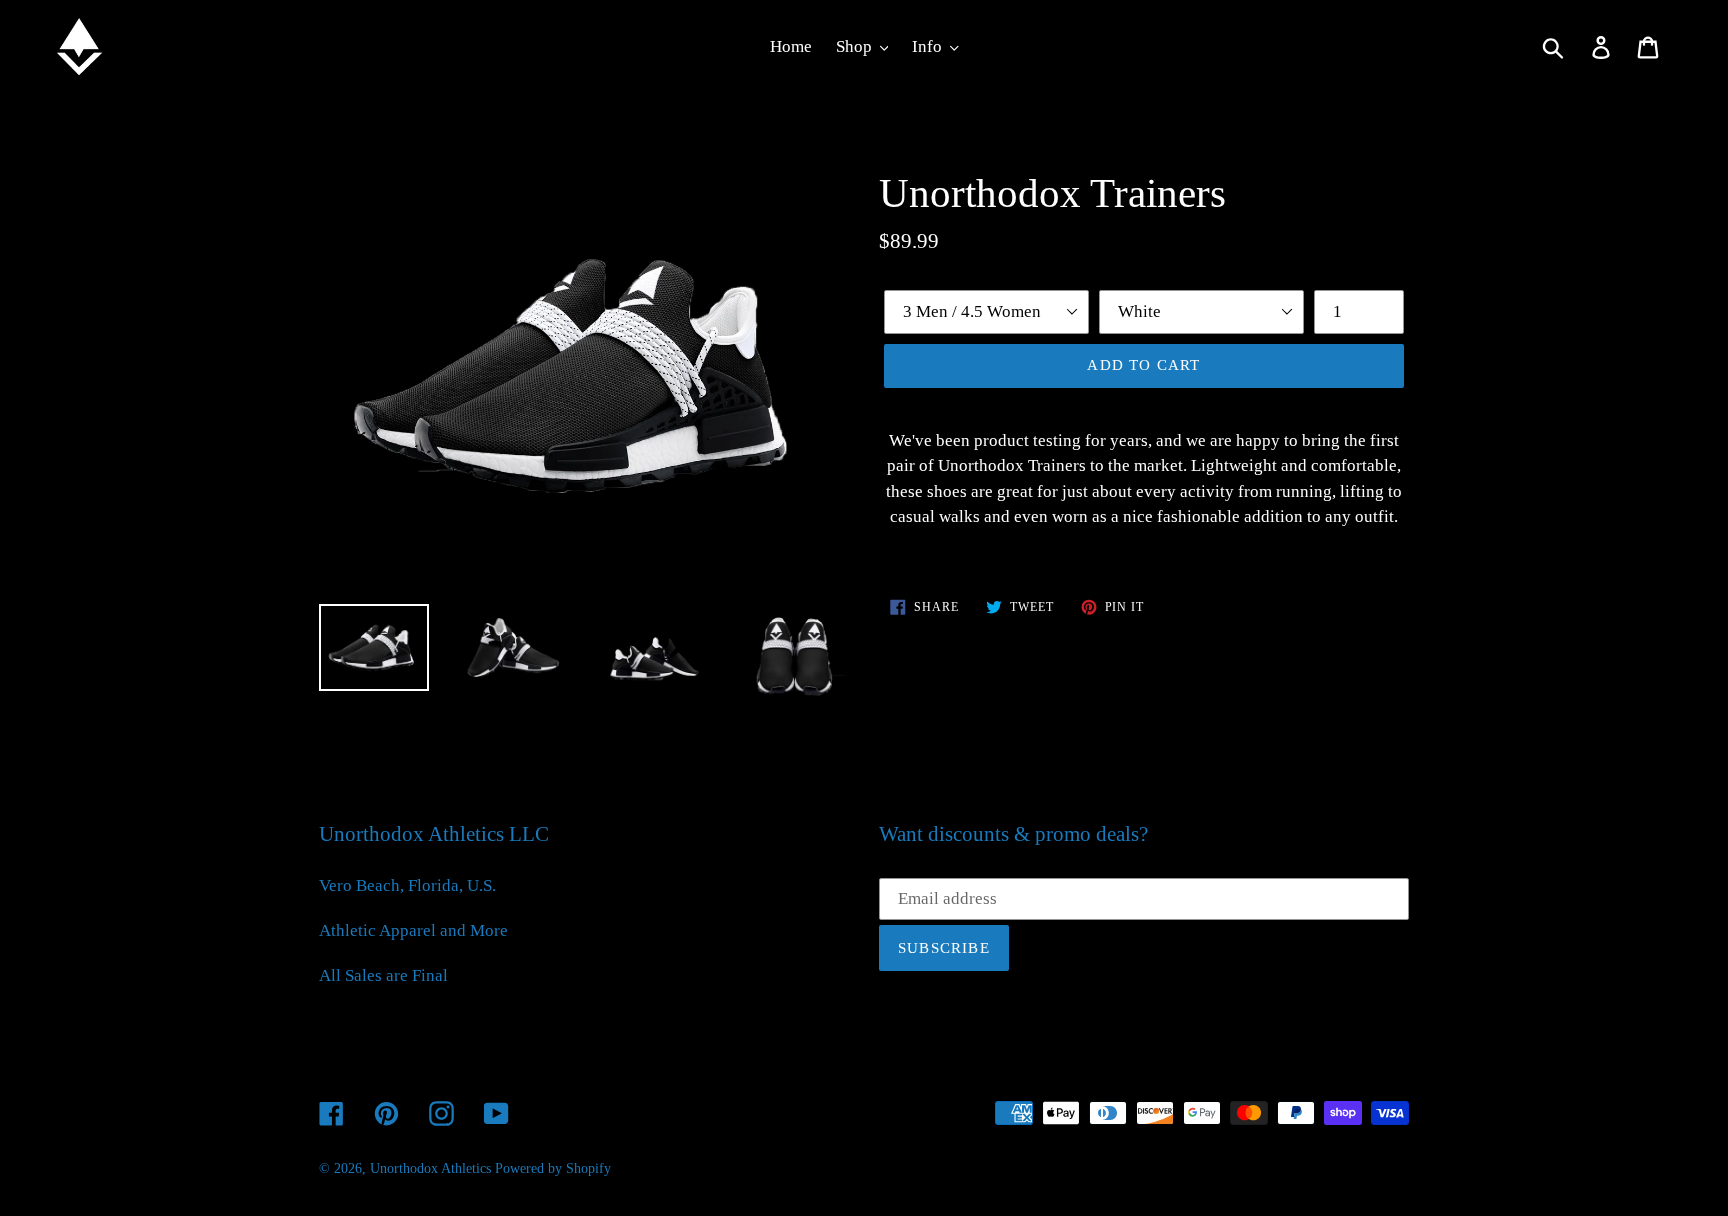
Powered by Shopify (553, 1168)
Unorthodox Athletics (430, 1168)
